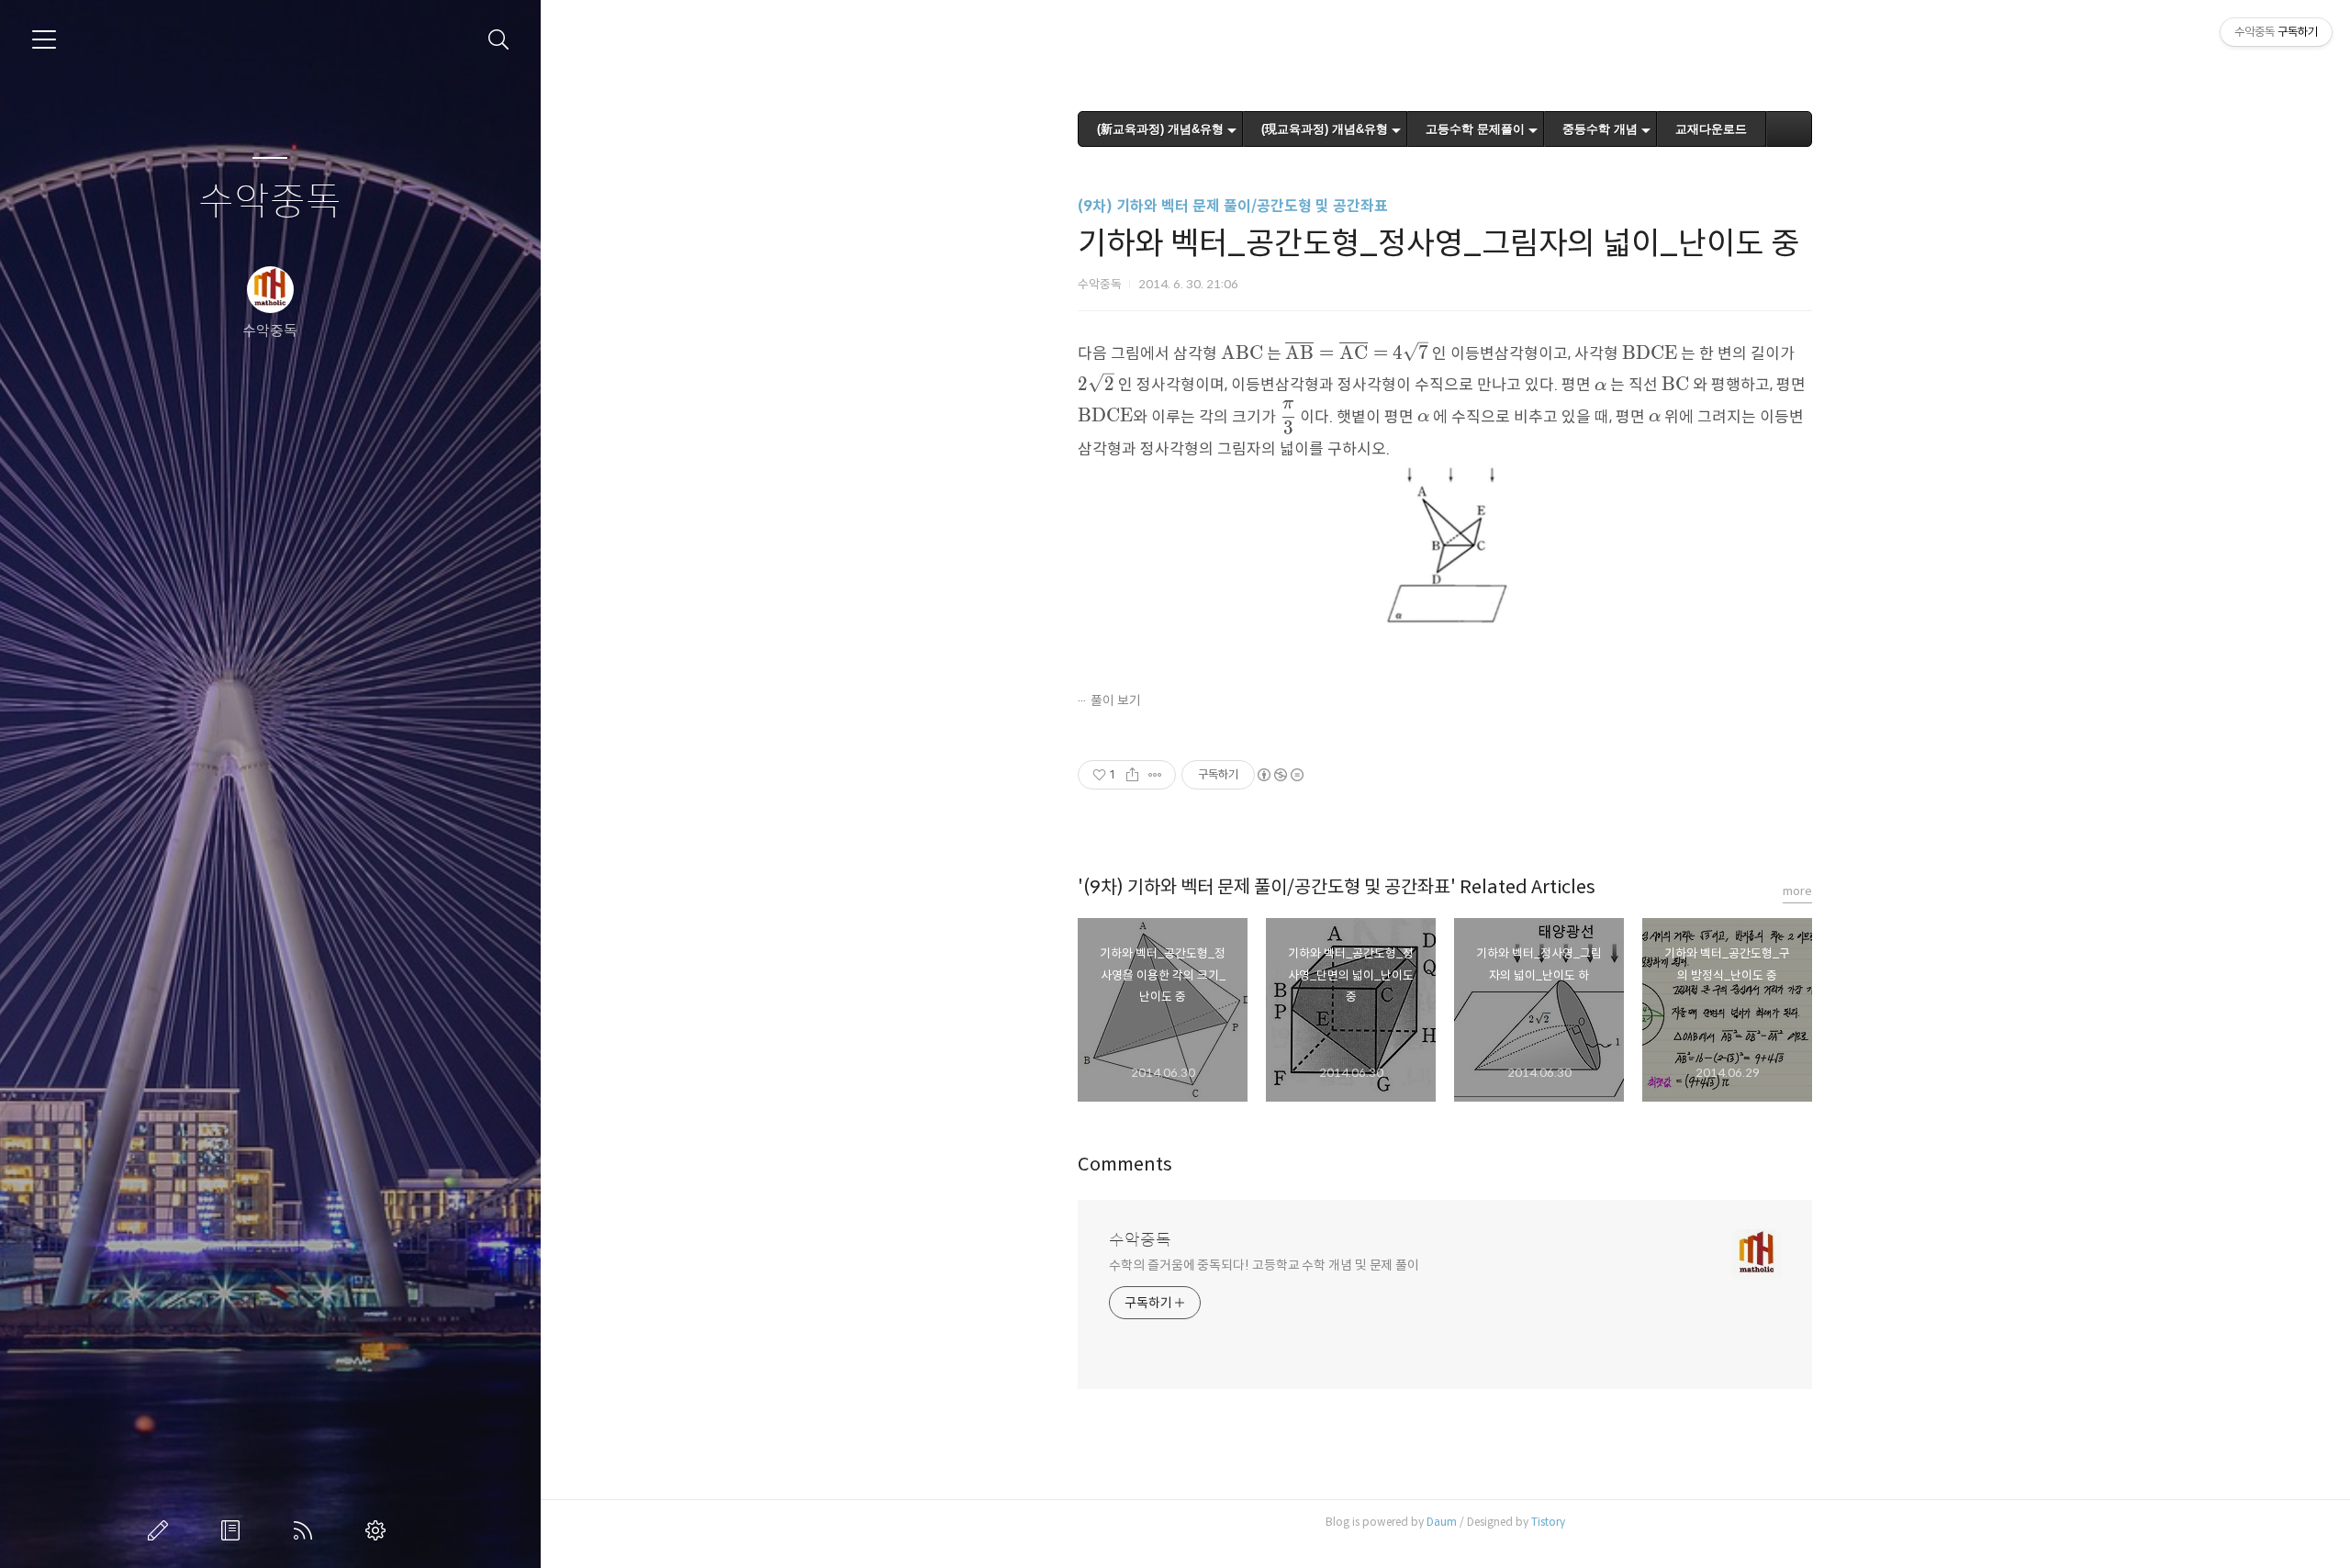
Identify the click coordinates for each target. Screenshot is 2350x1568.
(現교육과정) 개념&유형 (1325, 129)
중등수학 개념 (1600, 129)
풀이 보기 (1116, 700)
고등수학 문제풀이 (1475, 129)
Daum (1442, 1522)
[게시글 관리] (1155, 775)
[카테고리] (44, 39)
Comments (1125, 1165)
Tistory (1548, 1522)
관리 (379, 1530)
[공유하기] (1132, 775)
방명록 (234, 1530)
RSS (307, 1530)
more (1797, 891)
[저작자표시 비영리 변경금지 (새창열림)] (1280, 775)
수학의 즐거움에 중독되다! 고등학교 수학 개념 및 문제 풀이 (1264, 1265)
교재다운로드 (1711, 129)
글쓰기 (162, 1530)
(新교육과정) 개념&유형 (1160, 129)
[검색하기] (499, 40)
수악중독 (270, 202)
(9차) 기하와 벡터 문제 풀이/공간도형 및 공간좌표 (1233, 206)
